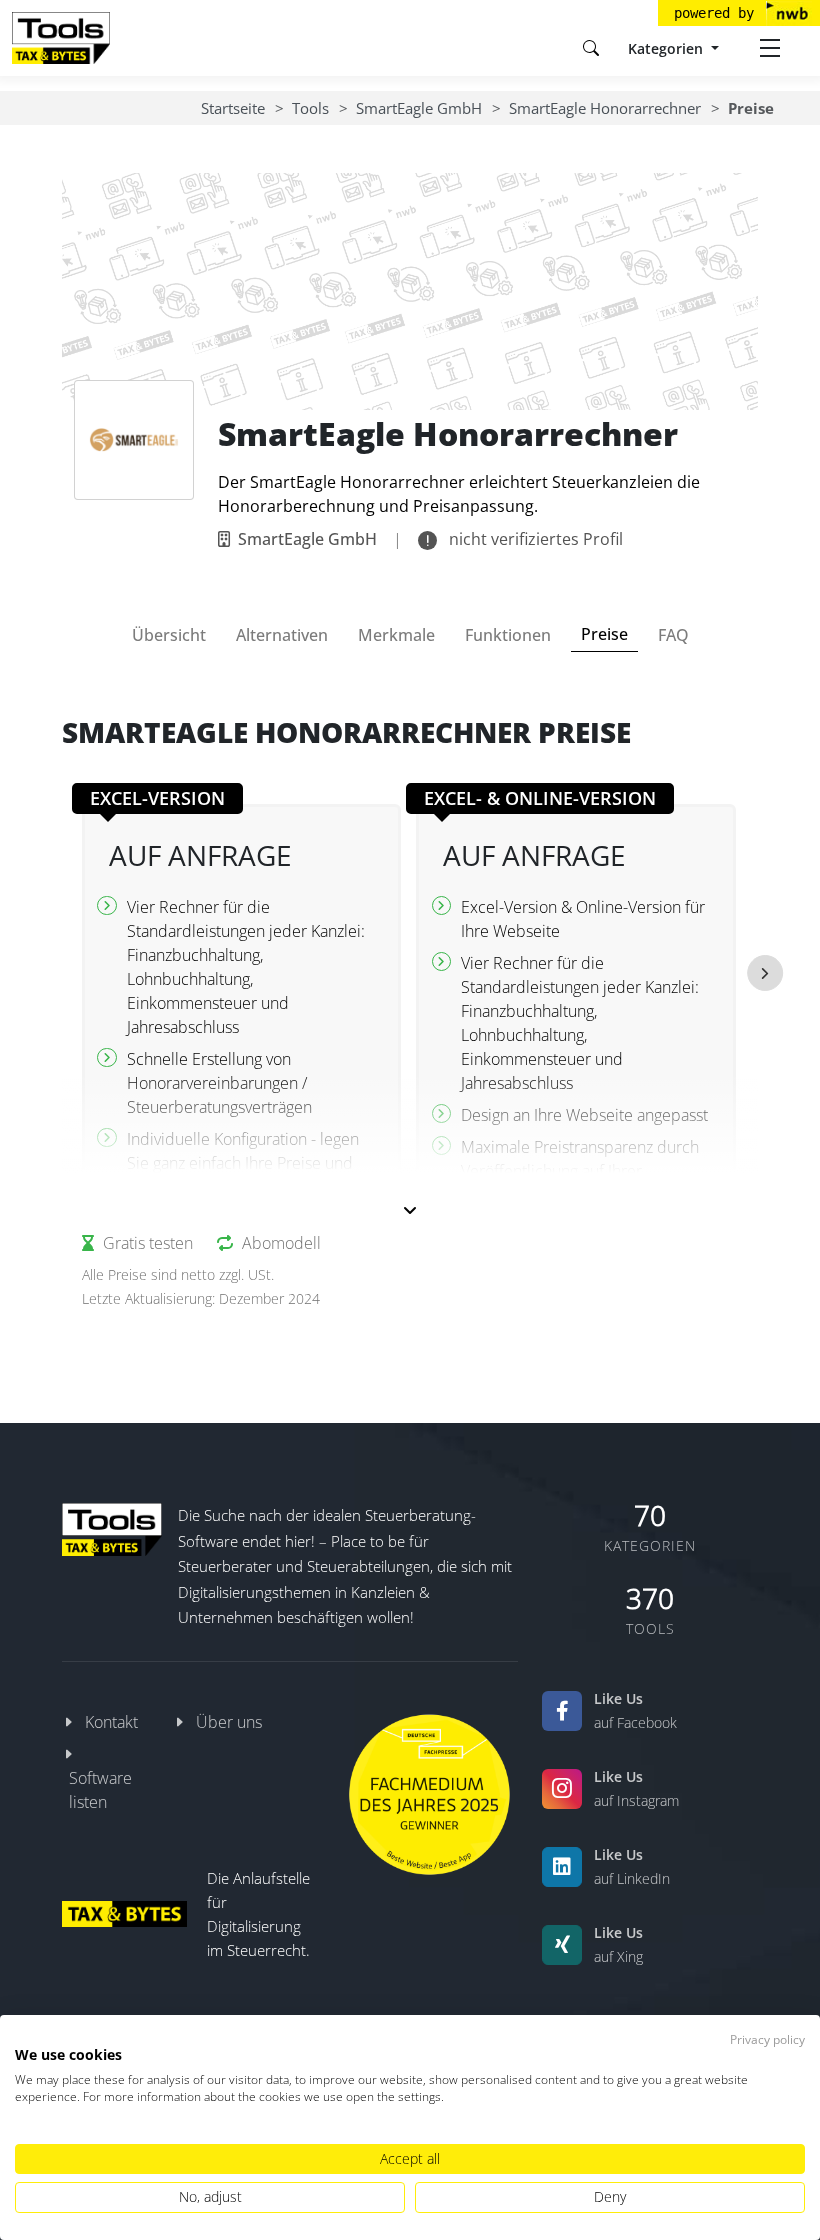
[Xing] (562, 1945)
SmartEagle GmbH (419, 108)
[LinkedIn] (562, 1867)
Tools (310, 108)
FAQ (673, 635)
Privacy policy (767, 2039)
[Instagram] (562, 1789)
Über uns (229, 1722)
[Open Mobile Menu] (770, 48)
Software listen (100, 1790)
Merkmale (396, 635)
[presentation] (765, 973)
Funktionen (508, 635)
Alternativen (282, 635)
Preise (604, 634)
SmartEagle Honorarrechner (605, 108)
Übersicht (169, 635)
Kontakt (111, 1722)
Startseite (233, 108)
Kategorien (667, 48)
